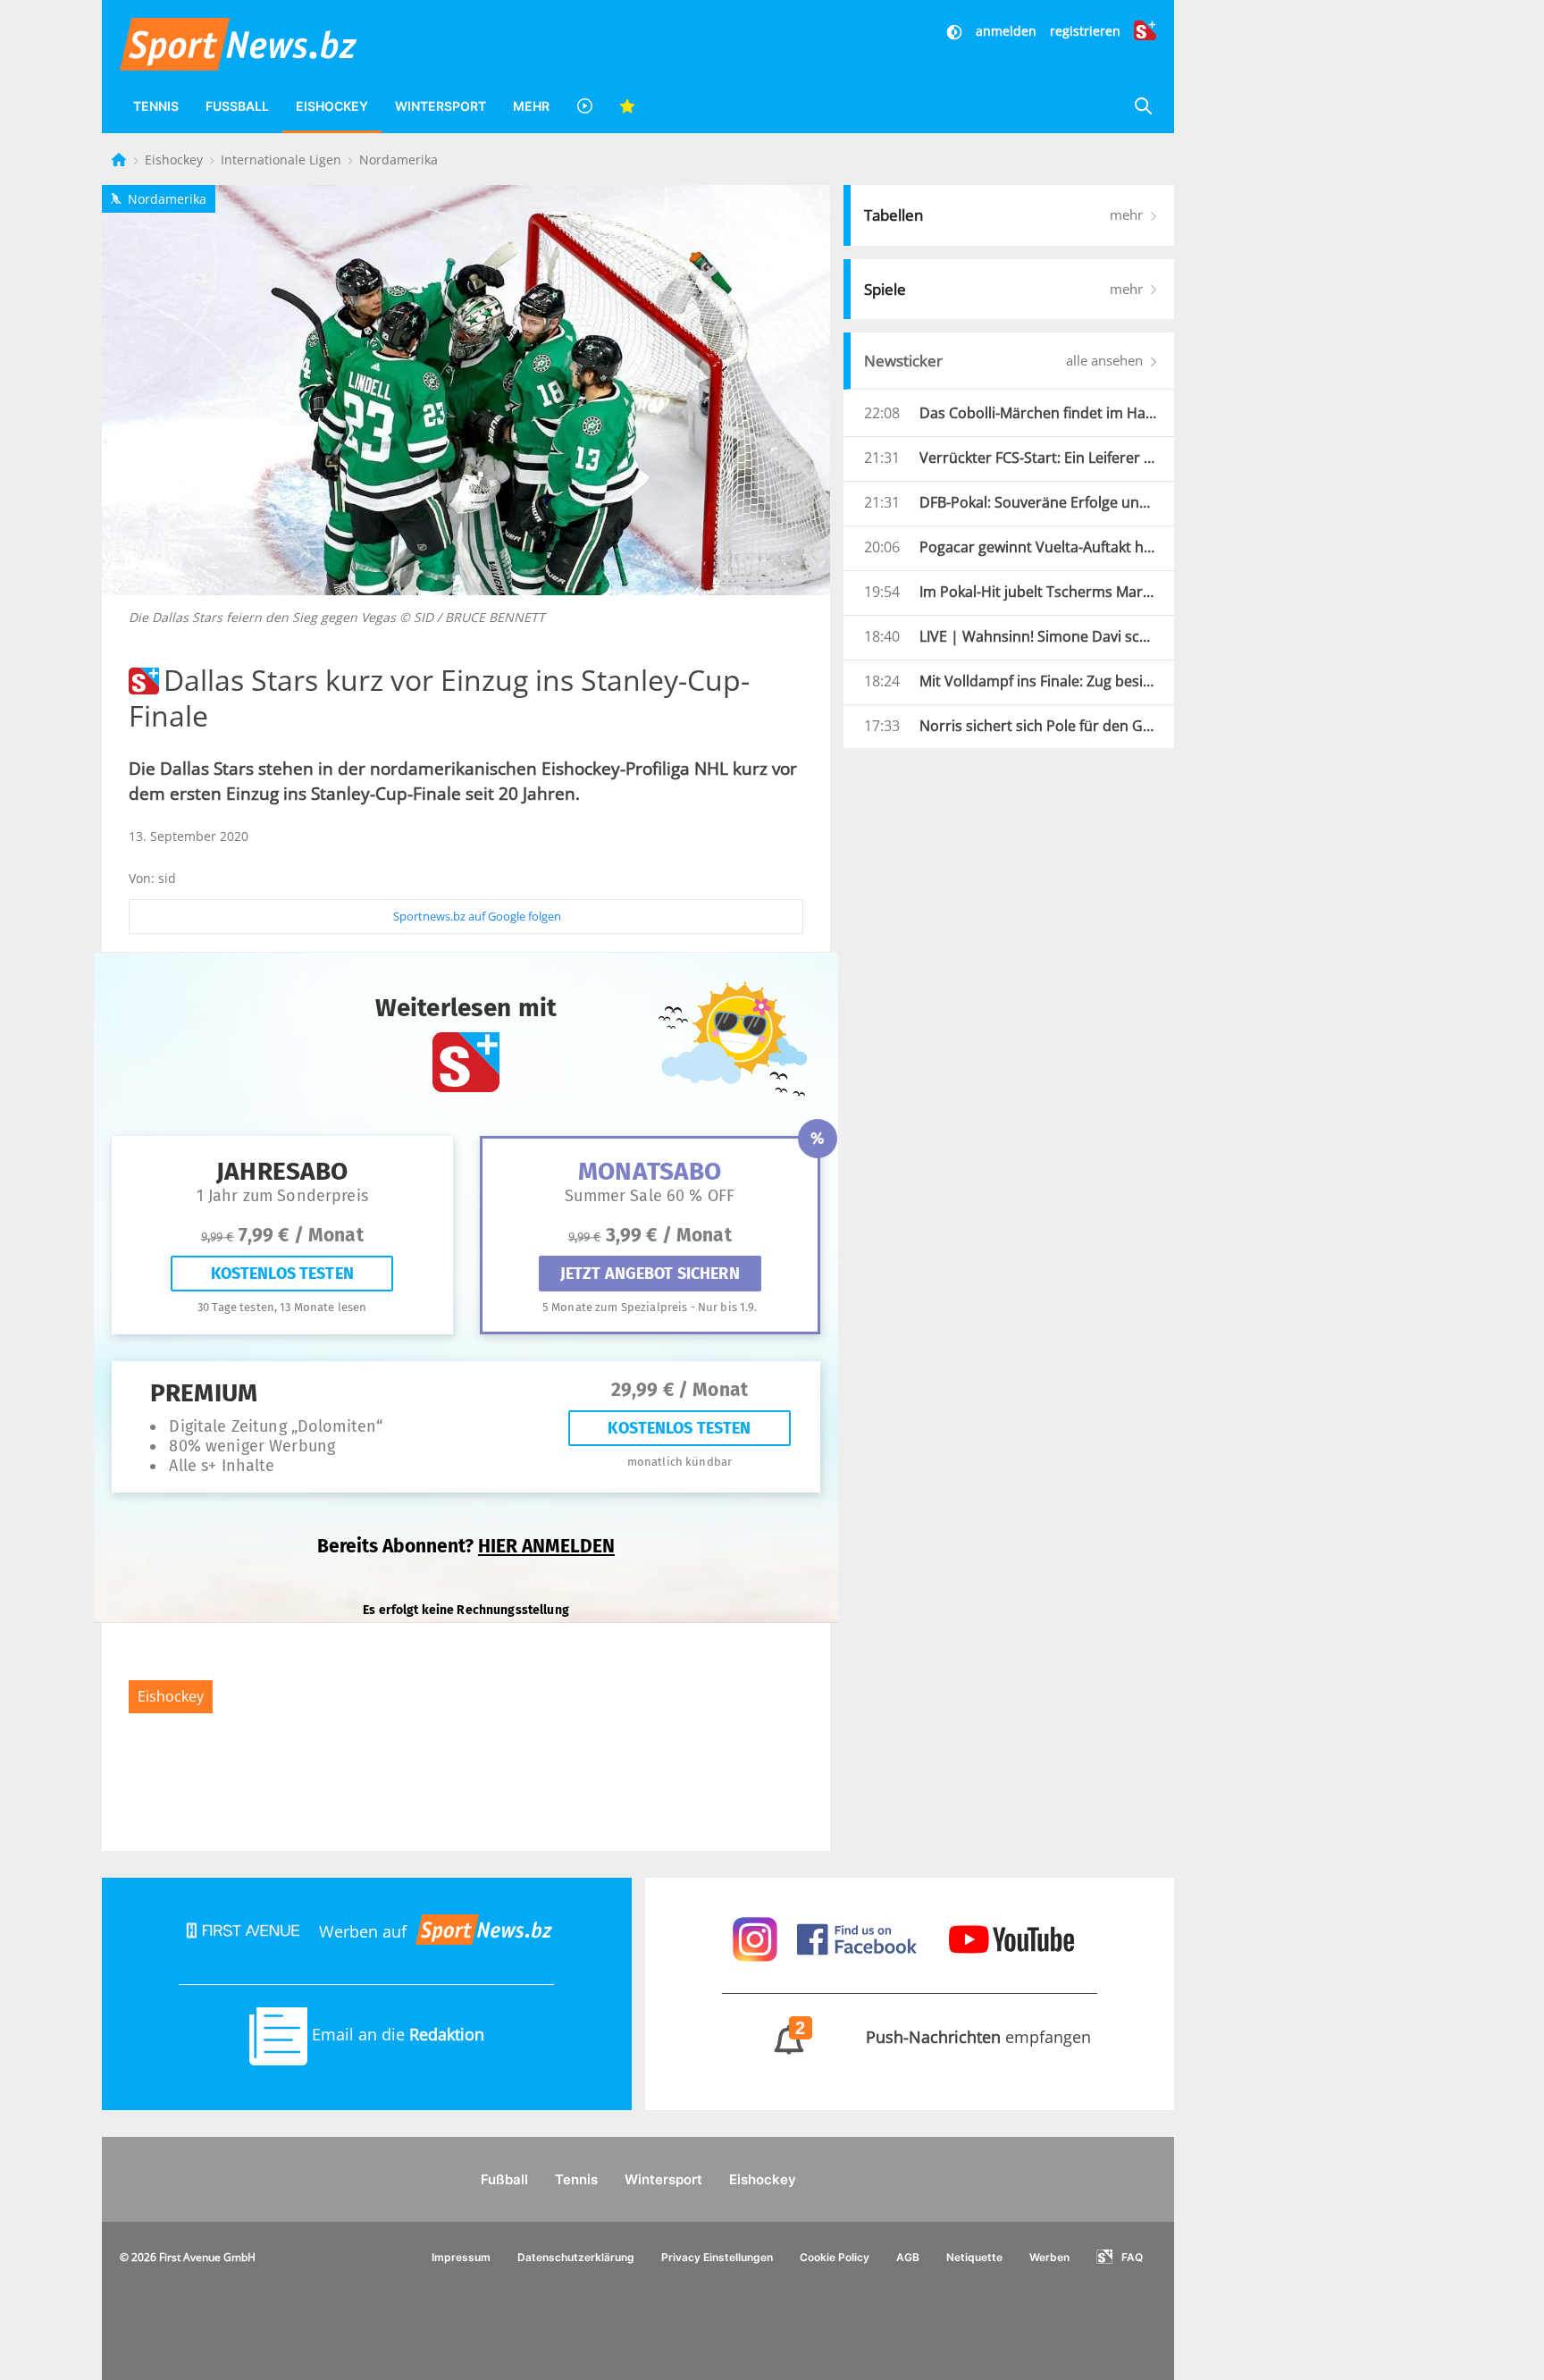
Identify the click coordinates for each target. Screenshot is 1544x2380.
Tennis (156, 106)
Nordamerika (399, 160)
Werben (1049, 2257)
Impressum (461, 2257)
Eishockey (332, 106)
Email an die (396, 2034)
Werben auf (363, 1931)
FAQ (1132, 2257)
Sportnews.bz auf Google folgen (477, 916)
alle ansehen (1106, 360)
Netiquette (974, 2257)
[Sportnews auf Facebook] (859, 1938)
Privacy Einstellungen (717, 2257)
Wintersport (441, 106)
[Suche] (1143, 106)
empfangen (944, 2037)
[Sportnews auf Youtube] (1011, 1938)
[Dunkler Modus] (956, 31)
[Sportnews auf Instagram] (757, 1938)
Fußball (237, 106)
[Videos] (584, 106)
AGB (908, 2257)
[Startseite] (121, 160)
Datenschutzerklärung (576, 2257)
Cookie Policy (835, 2257)
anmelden (1006, 31)
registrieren (1085, 31)
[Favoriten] (627, 106)
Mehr (531, 106)
